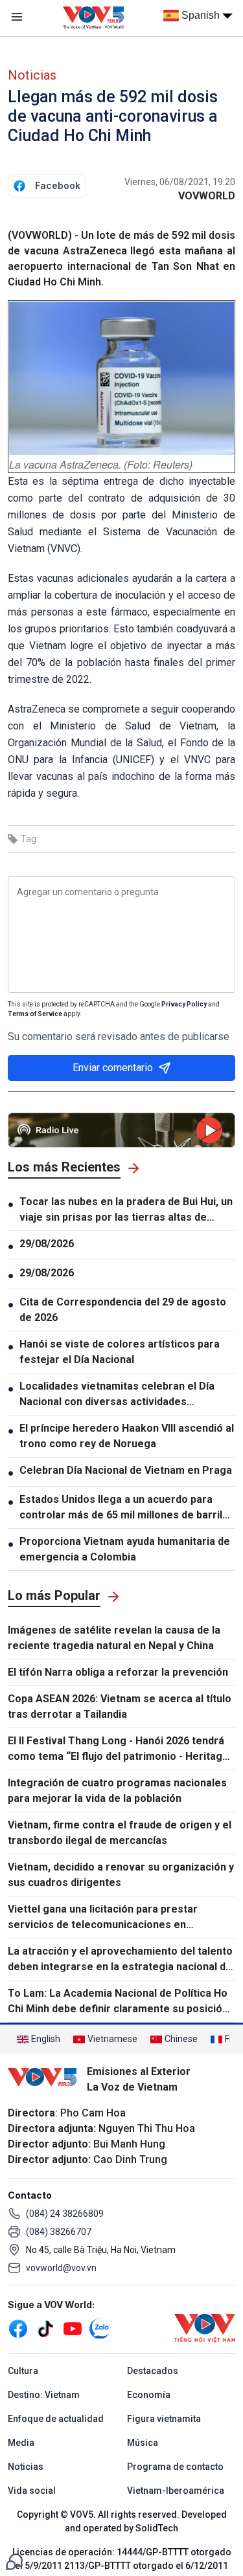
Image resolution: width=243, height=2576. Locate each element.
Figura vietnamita (164, 2419)
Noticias (32, 75)
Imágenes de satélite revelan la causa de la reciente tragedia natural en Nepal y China (114, 1638)
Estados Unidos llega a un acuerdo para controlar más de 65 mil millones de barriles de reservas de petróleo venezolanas (127, 1508)
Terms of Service (35, 1014)
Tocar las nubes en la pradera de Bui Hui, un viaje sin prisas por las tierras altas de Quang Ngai (126, 1210)
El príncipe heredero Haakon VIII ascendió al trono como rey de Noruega (127, 1436)
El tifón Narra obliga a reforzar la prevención (118, 1672)
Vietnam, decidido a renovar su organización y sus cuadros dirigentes (121, 1875)
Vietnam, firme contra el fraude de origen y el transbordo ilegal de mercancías (120, 1833)
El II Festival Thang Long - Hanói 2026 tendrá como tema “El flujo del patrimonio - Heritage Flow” (118, 1749)
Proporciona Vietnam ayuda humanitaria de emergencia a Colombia (125, 1549)
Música (143, 2443)
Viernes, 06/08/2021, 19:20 (180, 182)
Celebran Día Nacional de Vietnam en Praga (127, 1470)
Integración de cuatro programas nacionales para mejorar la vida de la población (117, 1791)
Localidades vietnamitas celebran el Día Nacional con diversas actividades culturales (117, 1395)
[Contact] (14, 2561)
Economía (149, 2395)
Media (21, 2443)
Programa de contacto (175, 2467)
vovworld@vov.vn (61, 2268)
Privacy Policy (184, 1004)
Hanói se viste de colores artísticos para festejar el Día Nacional (120, 1352)
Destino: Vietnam (44, 2395)
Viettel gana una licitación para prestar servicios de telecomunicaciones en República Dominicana (103, 1918)
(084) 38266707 (59, 2232)
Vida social (32, 2491)
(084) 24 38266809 (65, 2214)
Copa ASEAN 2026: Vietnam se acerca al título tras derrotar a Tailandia (120, 1706)
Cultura (23, 2371)
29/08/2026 (47, 1244)
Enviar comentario (113, 1068)
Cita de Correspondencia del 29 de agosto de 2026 (123, 1310)
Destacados (153, 2371)
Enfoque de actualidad (56, 2419)
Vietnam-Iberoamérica (176, 2491)
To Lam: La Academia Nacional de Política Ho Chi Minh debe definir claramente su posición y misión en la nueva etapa (118, 2002)
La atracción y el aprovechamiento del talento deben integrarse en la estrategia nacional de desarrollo (120, 1960)
